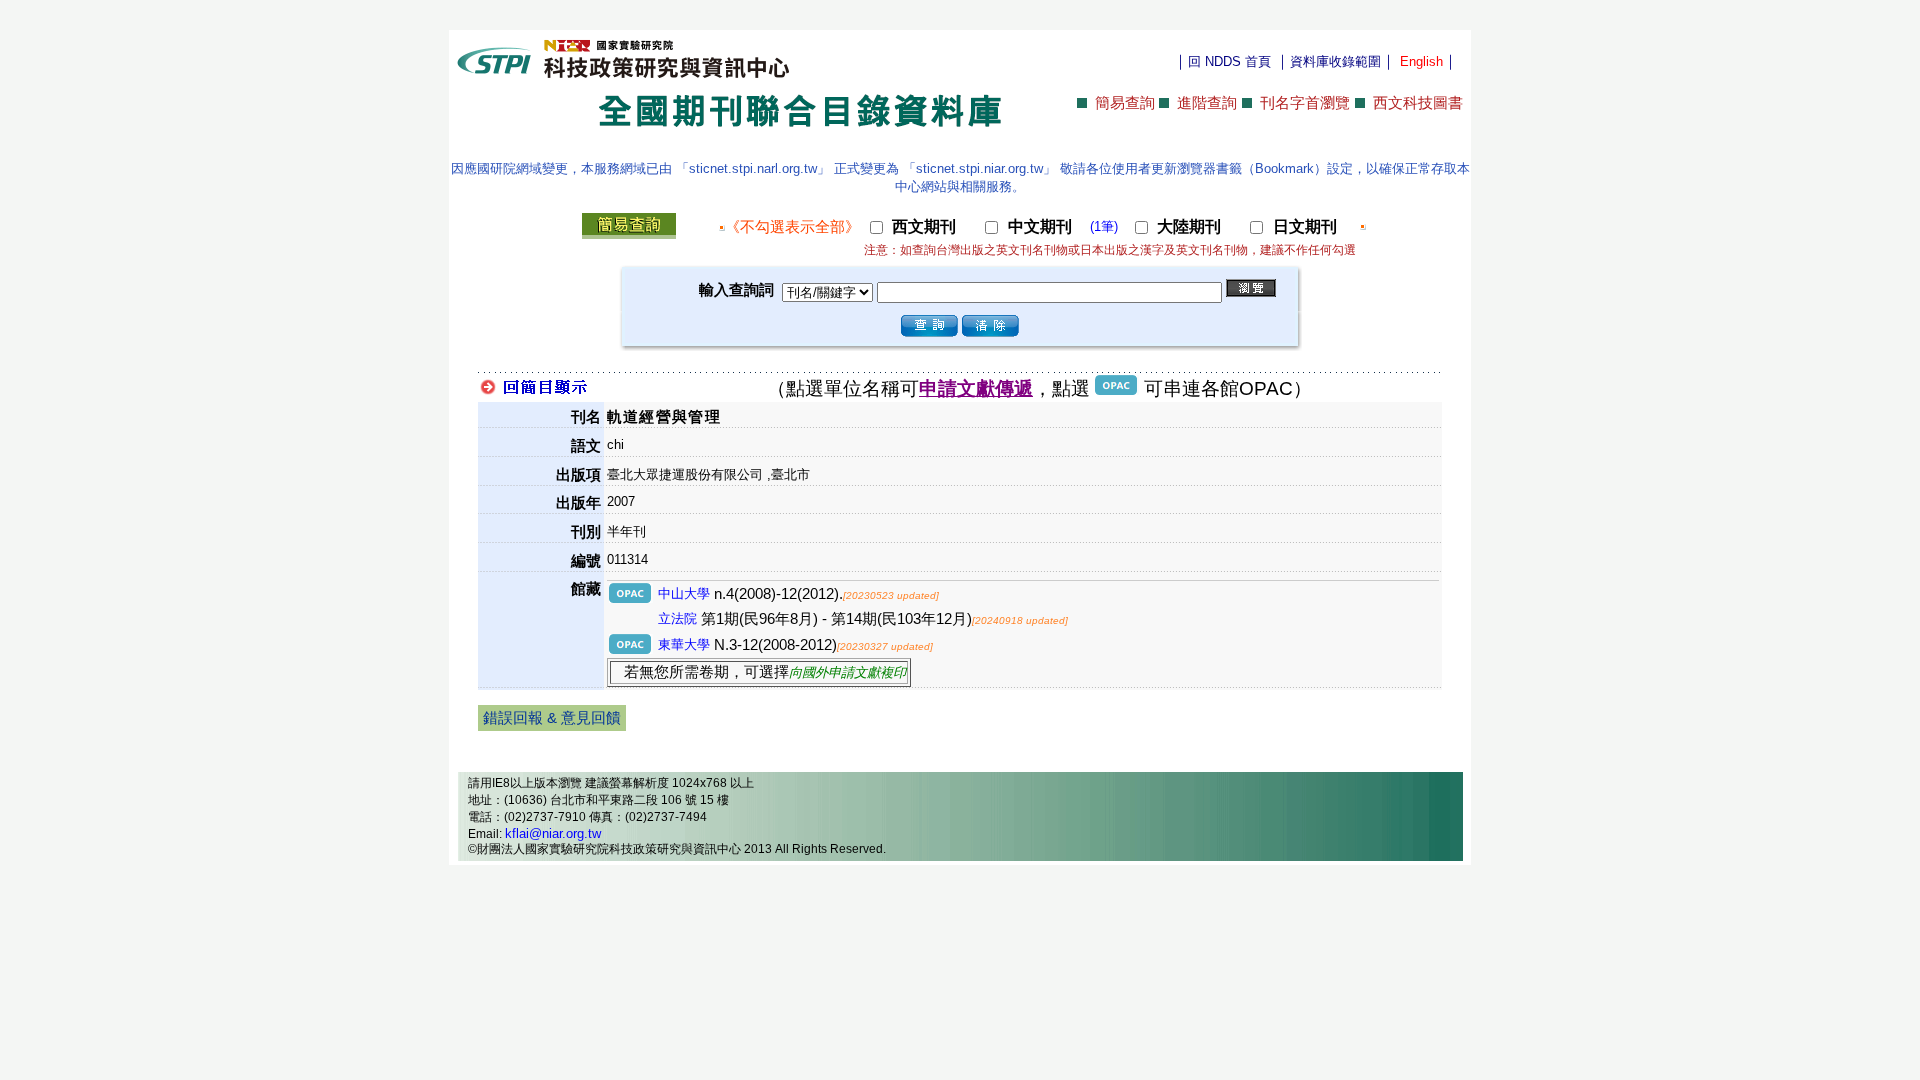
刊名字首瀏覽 (1305, 103)
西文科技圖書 (1418, 103)
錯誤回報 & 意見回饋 (552, 718)
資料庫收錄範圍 (1335, 61)
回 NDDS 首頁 (1229, 61)
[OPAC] (631, 598)
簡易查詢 (1125, 103)
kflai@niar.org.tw (553, 833)
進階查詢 (1207, 103)
